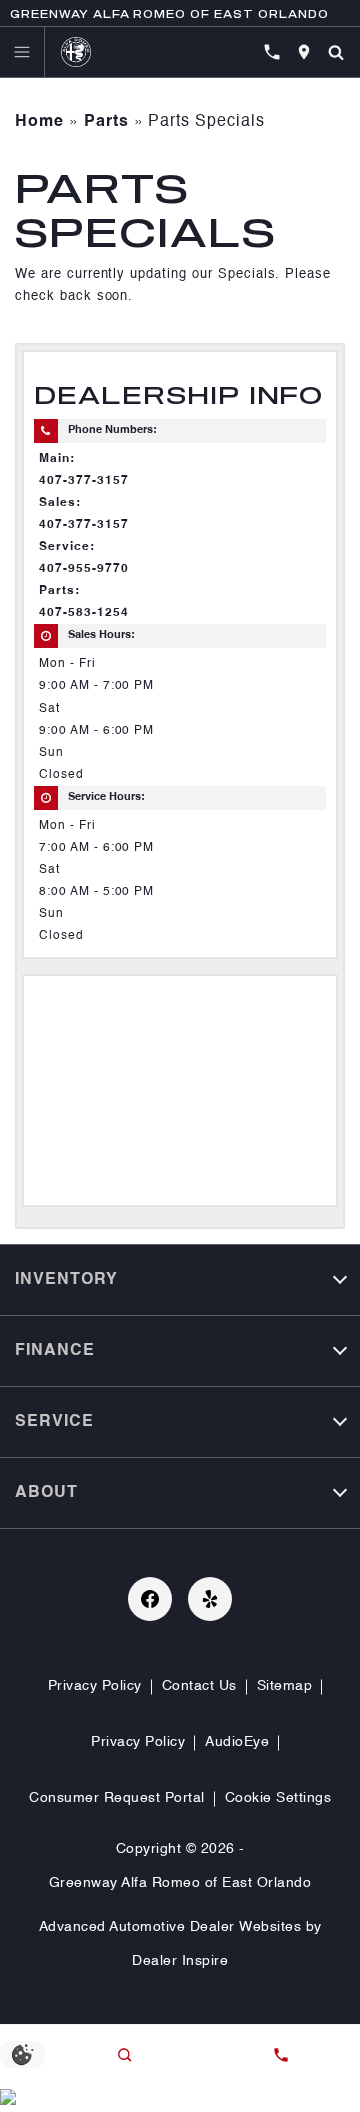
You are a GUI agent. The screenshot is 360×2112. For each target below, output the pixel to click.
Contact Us (199, 1686)
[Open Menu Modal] (22, 52)
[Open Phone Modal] (272, 52)
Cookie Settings (278, 1798)
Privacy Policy (95, 1686)
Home (39, 122)
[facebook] (150, 1599)
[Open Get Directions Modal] (304, 52)
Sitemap (285, 1686)
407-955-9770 (84, 569)
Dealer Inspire (180, 1961)
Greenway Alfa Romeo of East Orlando (180, 1883)
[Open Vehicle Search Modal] (336, 52)
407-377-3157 (84, 481)
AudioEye (237, 1742)
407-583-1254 (84, 613)
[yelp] (210, 1599)
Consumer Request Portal (117, 1798)
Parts (106, 122)
